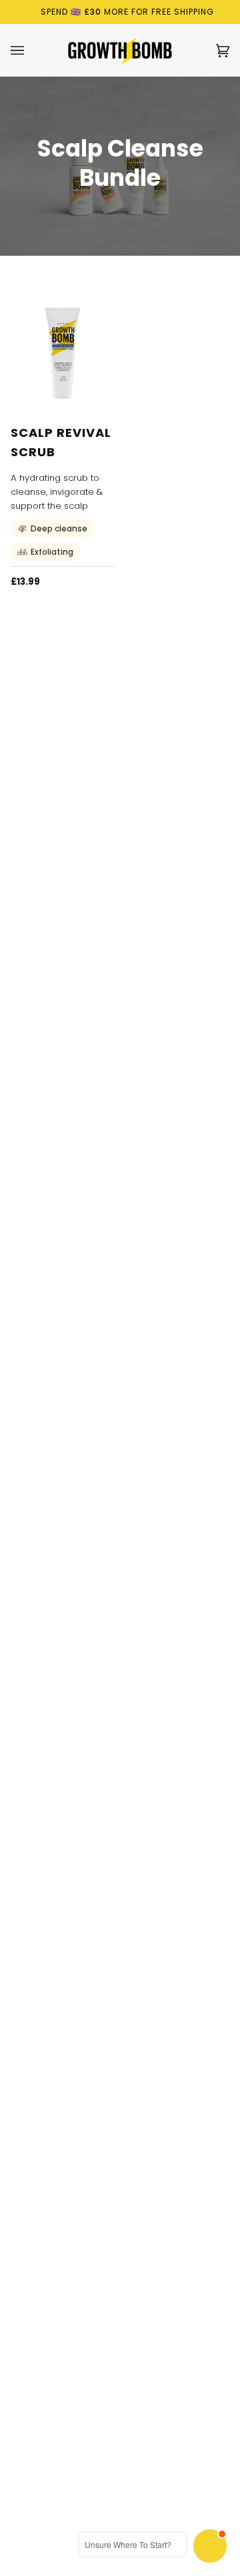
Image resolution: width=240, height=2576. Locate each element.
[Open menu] (31, 50)
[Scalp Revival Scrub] (63, 353)
